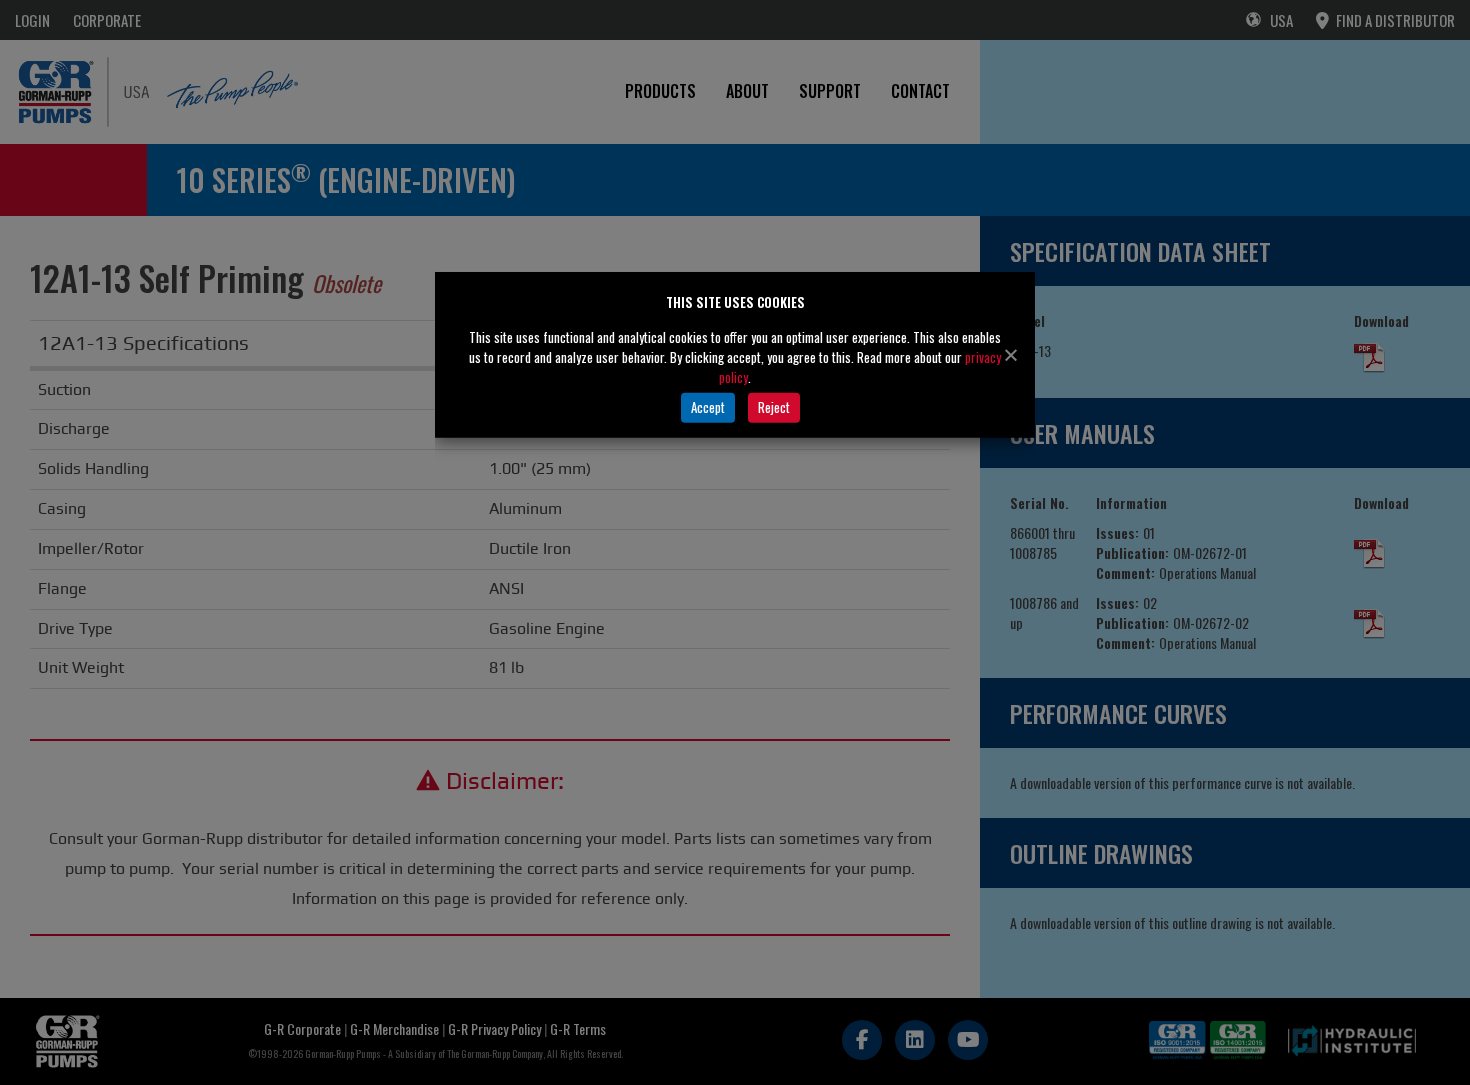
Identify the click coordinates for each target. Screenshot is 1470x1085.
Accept (708, 407)
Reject (774, 407)
